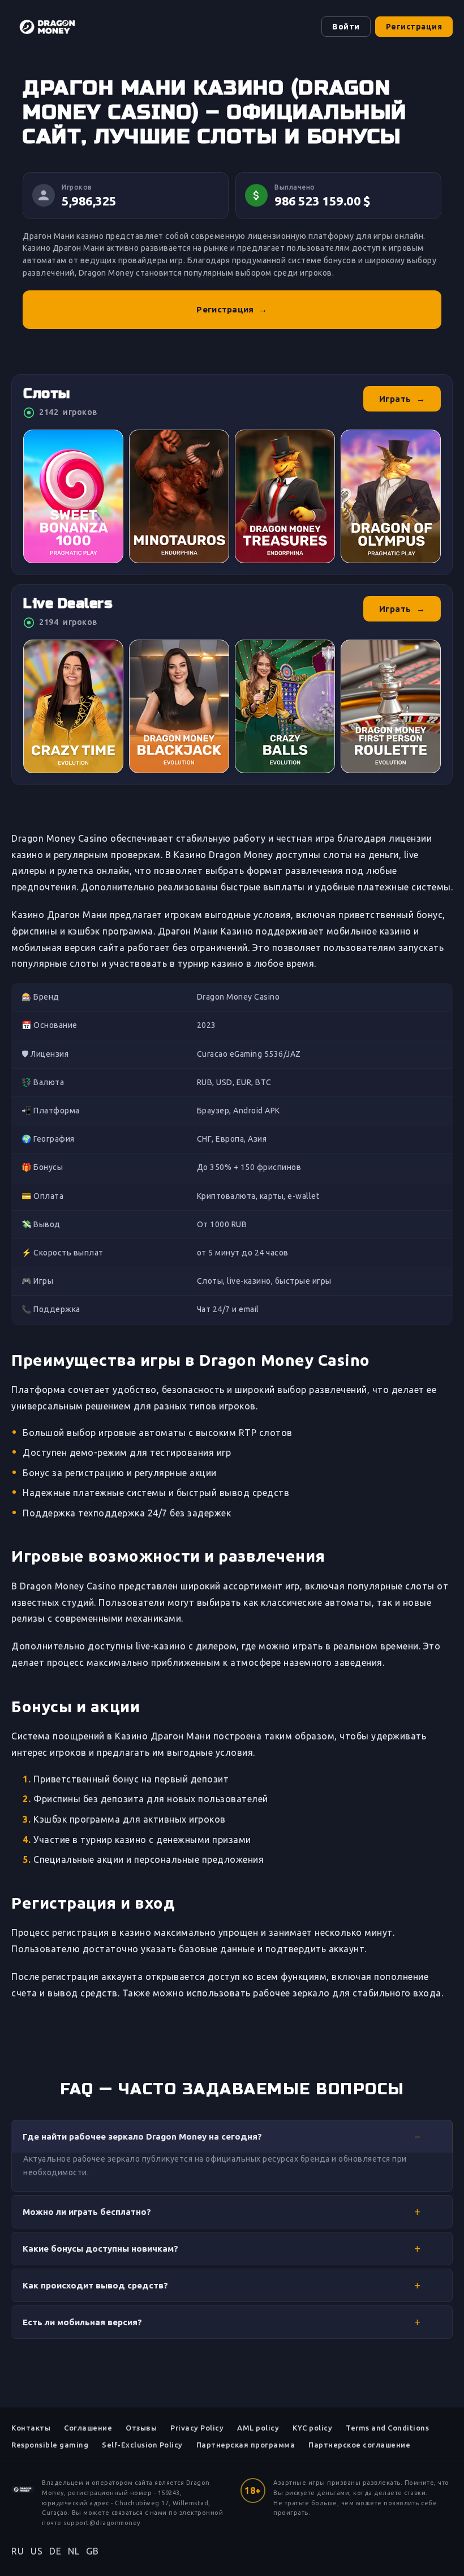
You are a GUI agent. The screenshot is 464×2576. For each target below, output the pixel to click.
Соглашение (88, 2428)
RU (18, 2551)
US (36, 2551)
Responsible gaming (50, 2445)
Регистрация (414, 27)
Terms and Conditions (387, 2428)
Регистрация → (232, 309)
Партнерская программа (246, 2445)
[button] (232, 2136)
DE (55, 2551)
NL (74, 2551)
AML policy (258, 2428)
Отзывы (141, 2428)
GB (92, 2551)
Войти (346, 27)
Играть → (402, 399)
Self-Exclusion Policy (142, 2445)
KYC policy (312, 2428)
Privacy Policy (197, 2428)
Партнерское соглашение (359, 2445)
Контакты (31, 2428)
